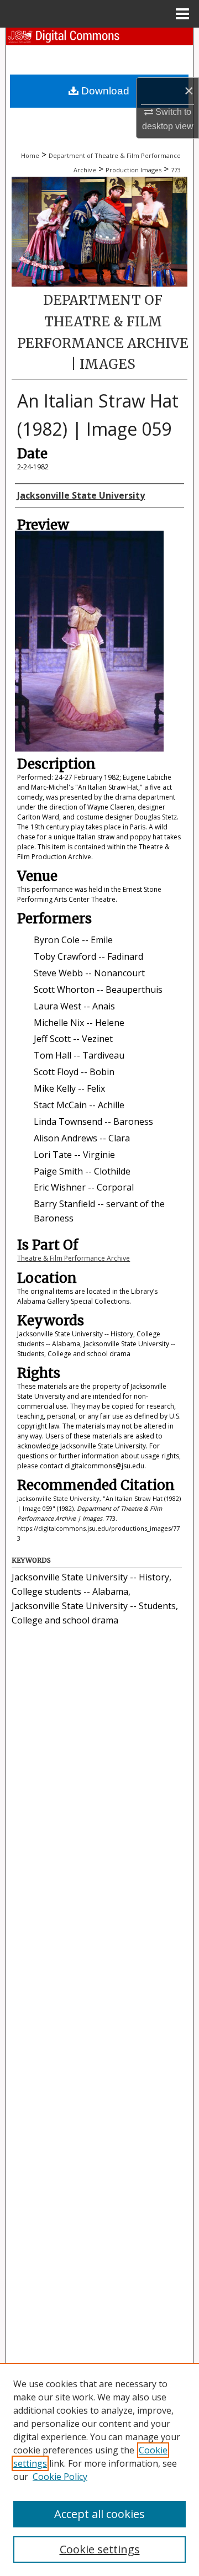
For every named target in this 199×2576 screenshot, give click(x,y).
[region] (99, 2469)
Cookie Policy (60, 2477)
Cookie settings (100, 2549)
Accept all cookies (99, 2514)
